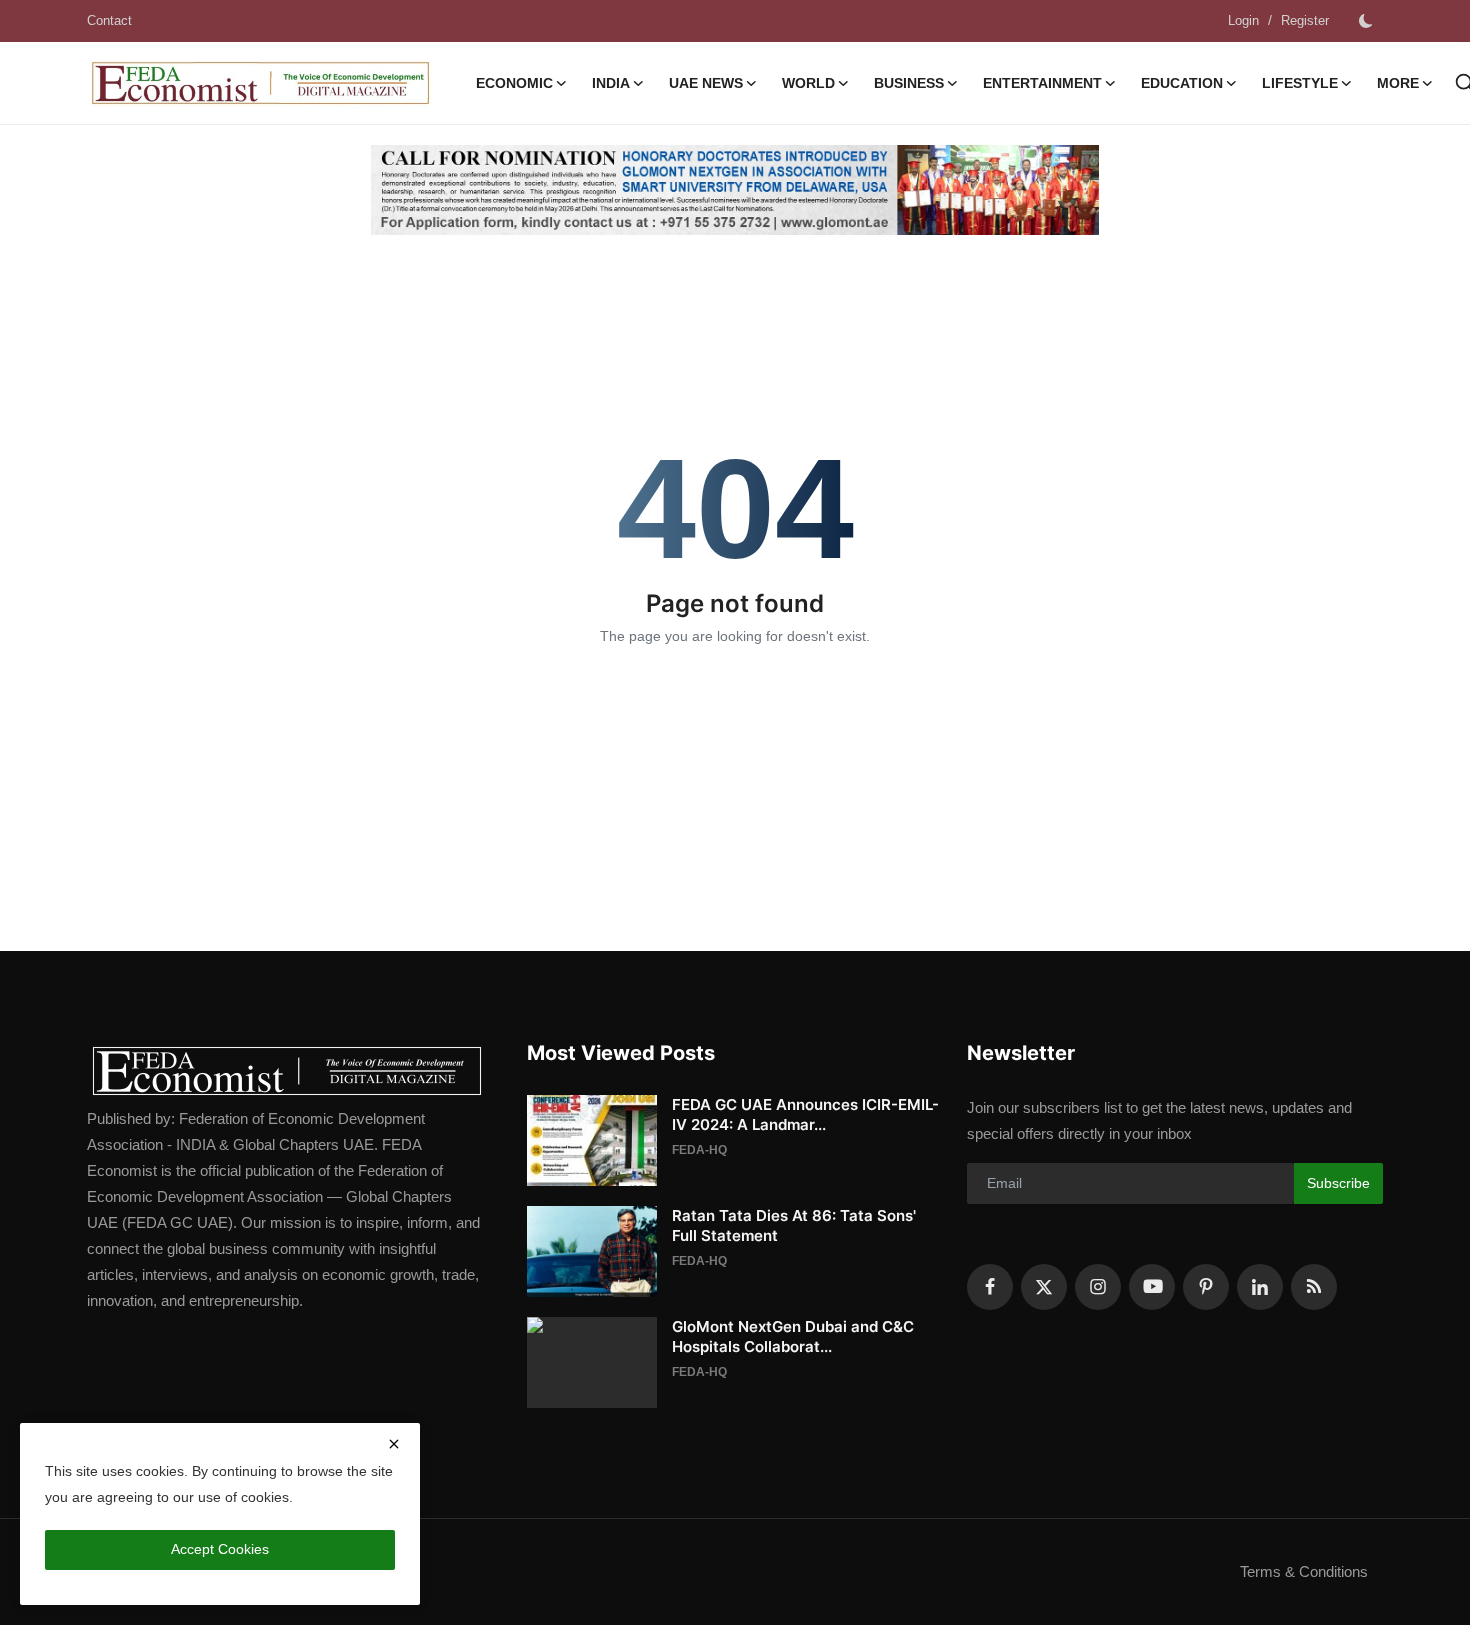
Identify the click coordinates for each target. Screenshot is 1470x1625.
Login (1243, 20)
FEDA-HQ (699, 1150)
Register (1305, 20)
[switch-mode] (1366, 21)
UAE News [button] (706, 83)
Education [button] (1182, 83)
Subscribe (1338, 1183)
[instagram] (1098, 1287)
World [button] (808, 83)
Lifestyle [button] (1300, 83)
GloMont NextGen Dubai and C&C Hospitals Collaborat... (793, 1336)
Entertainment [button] (1042, 83)
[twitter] (1044, 1287)
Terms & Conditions (1304, 1571)
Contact (109, 20)
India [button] (611, 83)
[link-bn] (735, 190)
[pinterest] (1206, 1287)
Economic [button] (514, 83)
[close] (394, 1444)
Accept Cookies (220, 1549)
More (1398, 83)
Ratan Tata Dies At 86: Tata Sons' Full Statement (794, 1225)
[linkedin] (1260, 1287)
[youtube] (1152, 1287)
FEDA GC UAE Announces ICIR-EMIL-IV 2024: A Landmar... (805, 1114)
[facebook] (990, 1287)
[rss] (1314, 1287)
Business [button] (909, 83)
